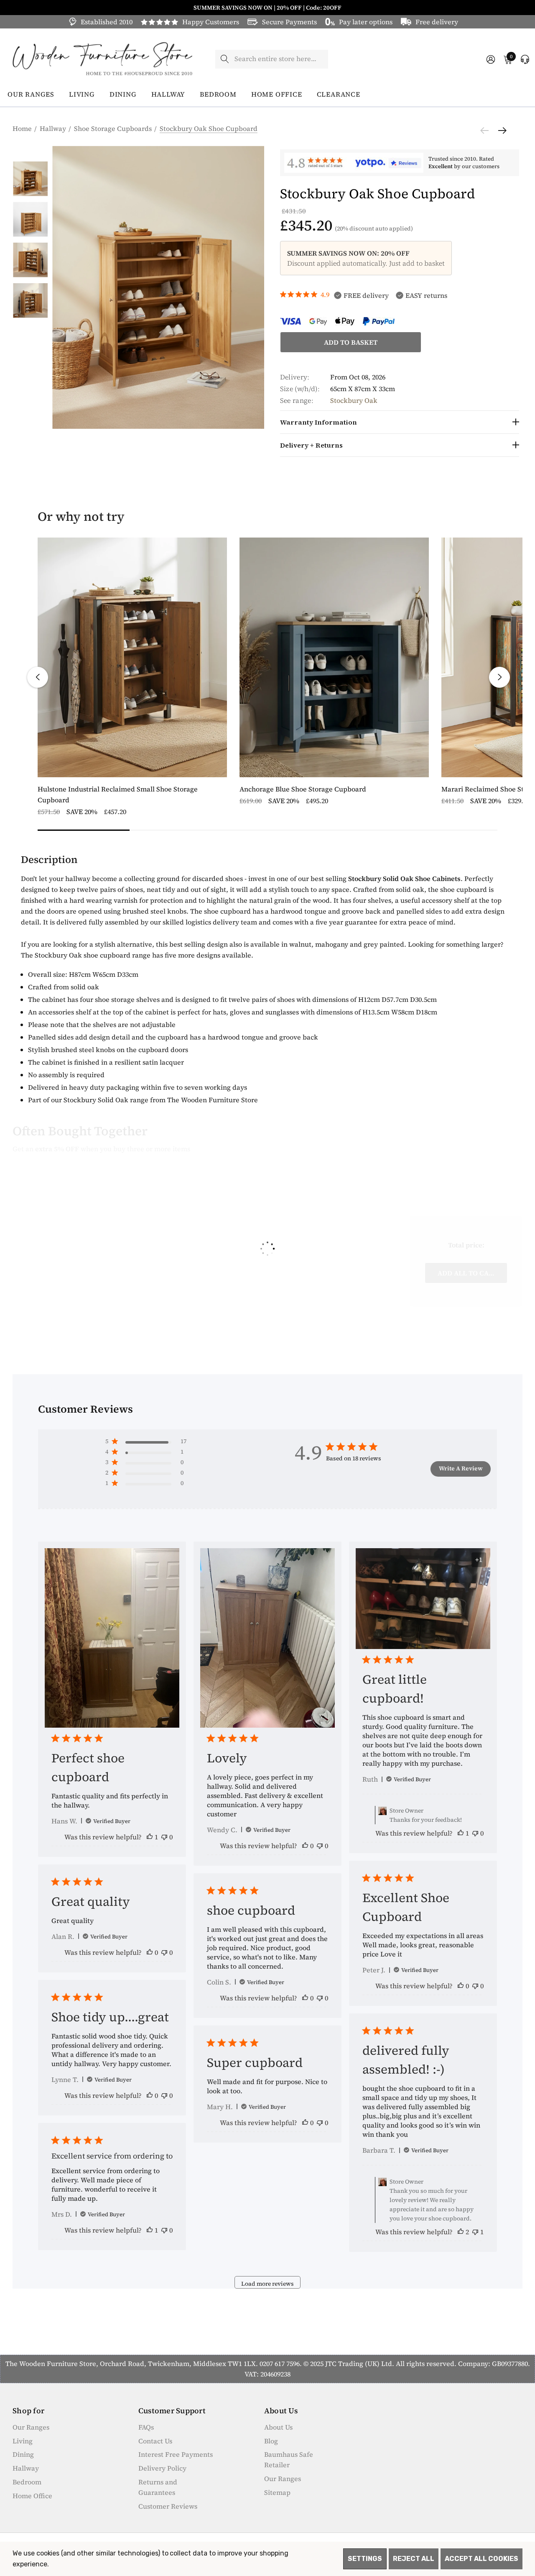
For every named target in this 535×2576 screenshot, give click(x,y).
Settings (365, 2559)
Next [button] (499, 677)
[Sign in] (490, 59)
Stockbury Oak (354, 400)
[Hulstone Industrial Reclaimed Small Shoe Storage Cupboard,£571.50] (132, 657)
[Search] (225, 59)
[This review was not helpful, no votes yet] (164, 1837)
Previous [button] (38, 677)
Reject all (414, 2559)
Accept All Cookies (481, 2559)
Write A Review (461, 1468)
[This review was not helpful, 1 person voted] (475, 2232)
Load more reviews (267, 2284)
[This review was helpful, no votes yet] (305, 1846)
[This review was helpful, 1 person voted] (150, 1837)
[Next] (500, 131)
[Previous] (487, 131)
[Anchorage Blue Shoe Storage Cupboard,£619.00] (334, 657)
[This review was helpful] (461, 2232)
